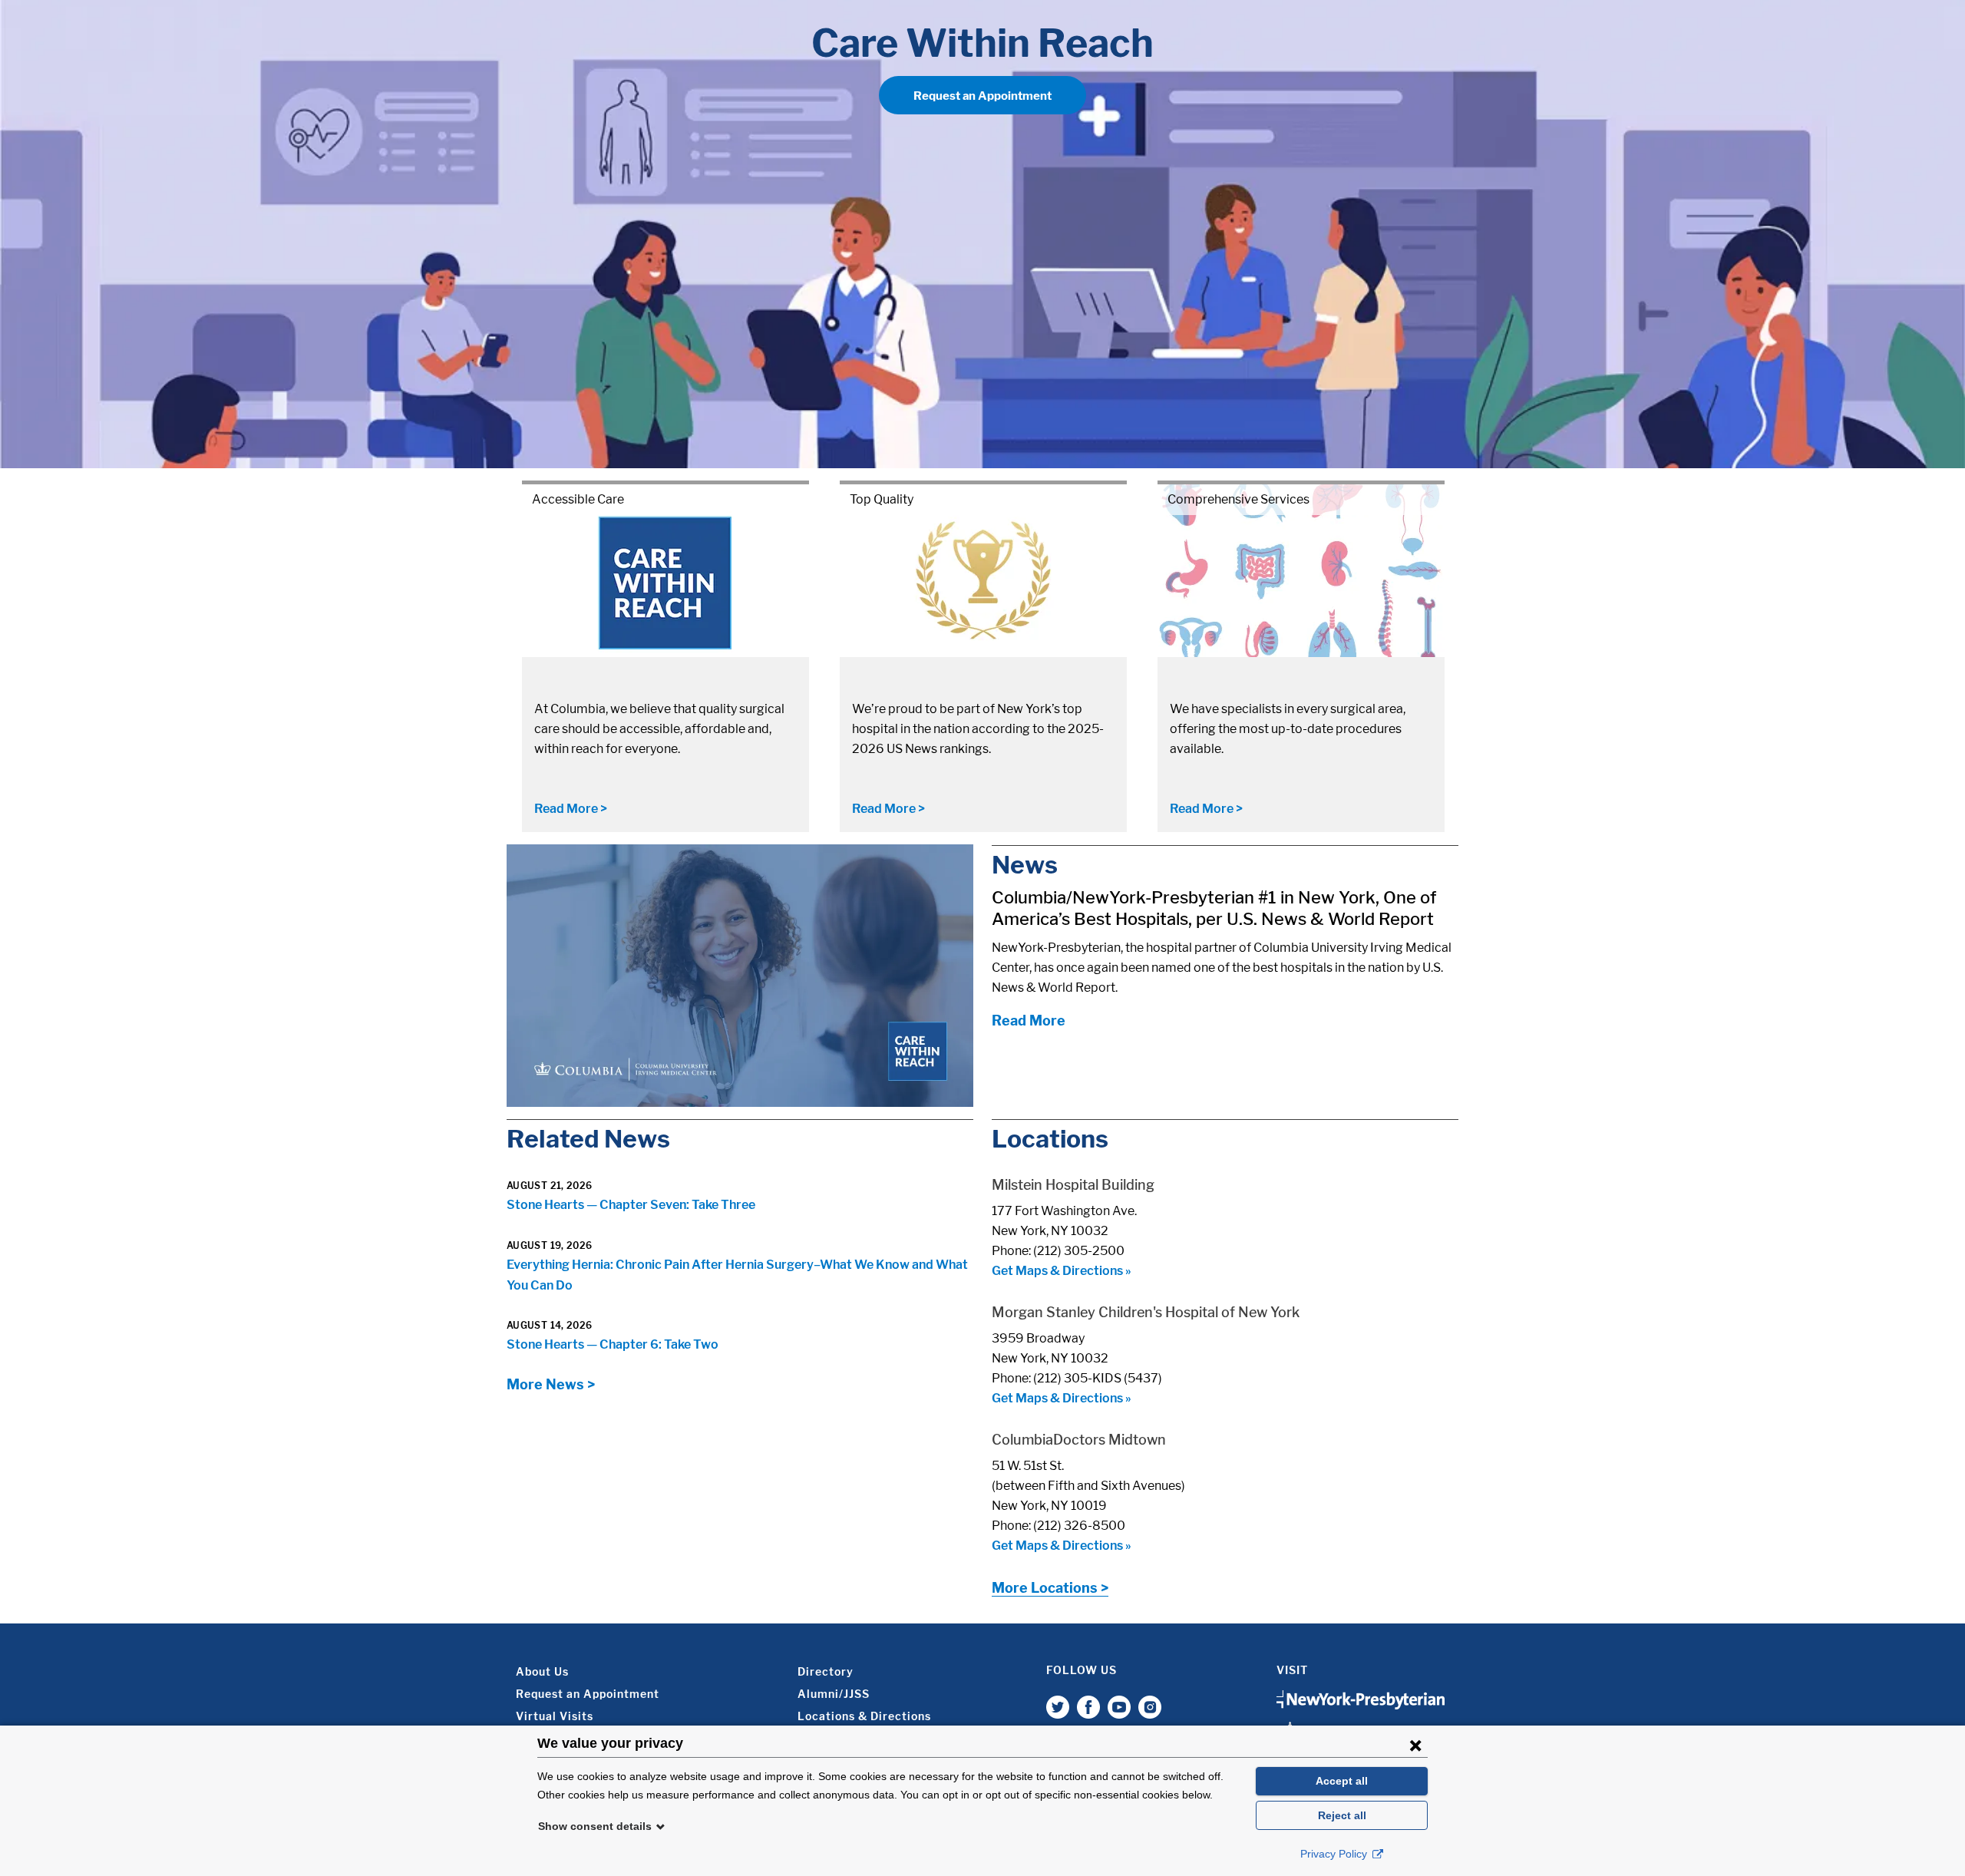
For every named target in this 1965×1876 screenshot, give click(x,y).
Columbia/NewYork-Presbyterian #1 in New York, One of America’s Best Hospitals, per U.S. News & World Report (1214, 908)
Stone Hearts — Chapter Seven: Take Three (631, 1205)
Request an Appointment (982, 96)
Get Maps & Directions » (1062, 1271)
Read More (1029, 1021)
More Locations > (1050, 1588)
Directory (826, 1671)
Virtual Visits (555, 1716)
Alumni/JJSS (834, 1694)
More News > (551, 1384)
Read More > (571, 809)
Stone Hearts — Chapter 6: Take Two (613, 1344)
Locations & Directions (864, 1716)
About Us (542, 1671)
